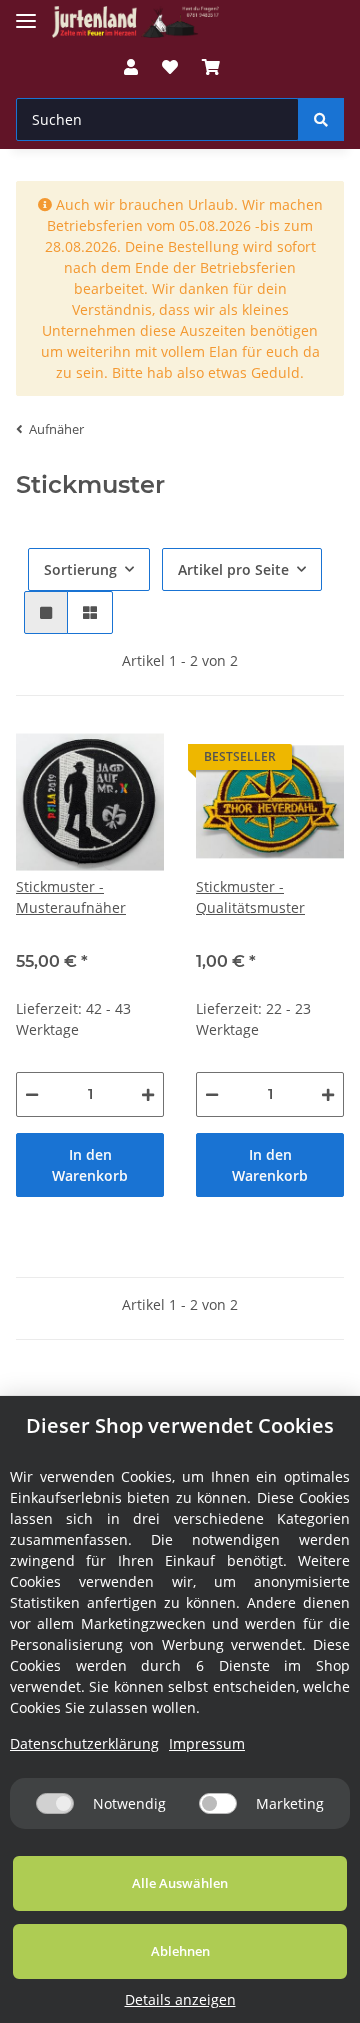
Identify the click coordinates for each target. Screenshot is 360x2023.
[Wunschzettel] (170, 67)
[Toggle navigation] (26, 12)
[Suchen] (321, 119)
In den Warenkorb (90, 1165)
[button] (131, 67)
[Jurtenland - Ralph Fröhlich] (135, 22)
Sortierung (80, 569)
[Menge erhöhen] (148, 1094)
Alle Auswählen (180, 1883)
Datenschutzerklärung (84, 1743)
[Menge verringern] (32, 1094)
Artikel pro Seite (233, 569)
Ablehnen (180, 1951)
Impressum (207, 1743)
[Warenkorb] (211, 67)
